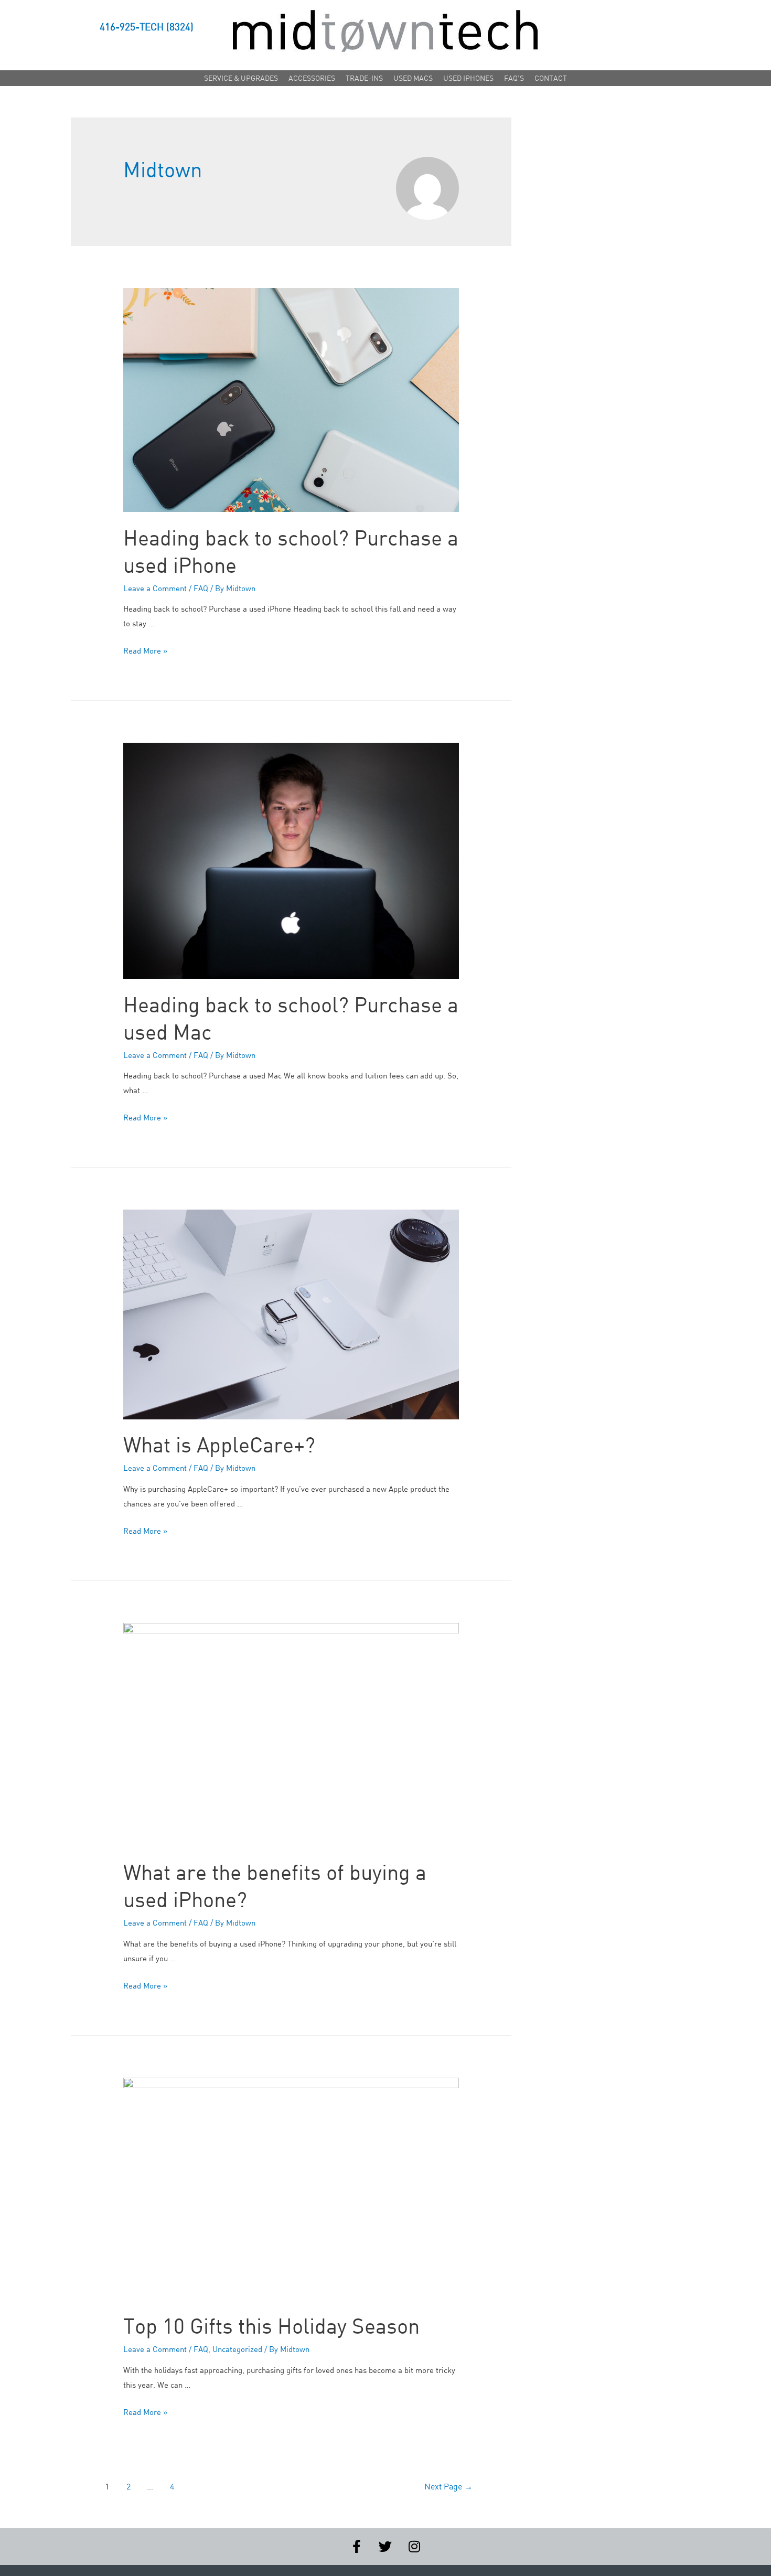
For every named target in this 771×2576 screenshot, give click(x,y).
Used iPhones (468, 78)
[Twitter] (385, 2547)
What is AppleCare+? (219, 1445)
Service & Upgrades (241, 78)
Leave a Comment (155, 588)
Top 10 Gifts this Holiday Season (271, 2326)
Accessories (312, 78)
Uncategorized (237, 2349)
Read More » (145, 650)
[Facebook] (357, 2547)
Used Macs (413, 78)
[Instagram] (414, 2547)
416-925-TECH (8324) (147, 27)
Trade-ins (364, 78)
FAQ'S (514, 78)
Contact (551, 78)
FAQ (201, 588)
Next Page (448, 2486)
